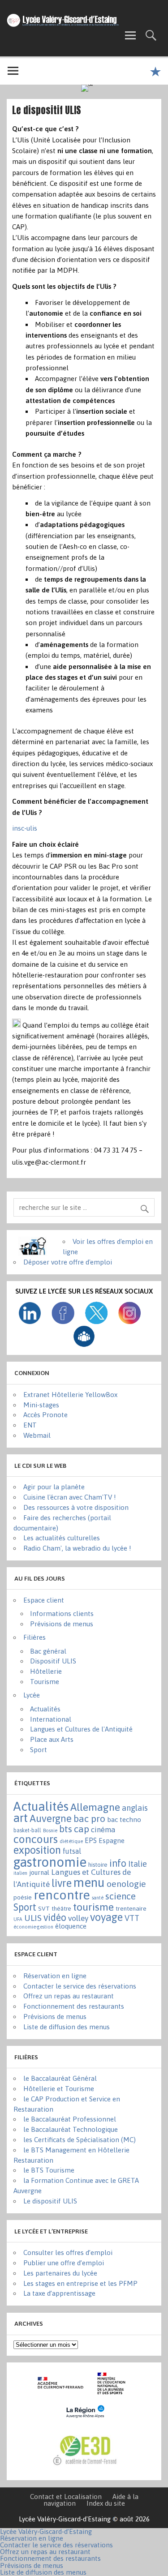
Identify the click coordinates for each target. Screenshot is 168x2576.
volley (78, 1918)
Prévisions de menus (62, 1624)
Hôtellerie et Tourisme (59, 2089)
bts (66, 1829)
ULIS (33, 1918)
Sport (39, 1750)
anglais (135, 1808)
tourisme (93, 1907)
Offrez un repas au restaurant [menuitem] (45, 2552)
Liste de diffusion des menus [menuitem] (43, 2572)
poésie (23, 1897)
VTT (132, 1918)
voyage (106, 1917)
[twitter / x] (96, 1322)
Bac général (48, 1651)
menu (89, 1882)
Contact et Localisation (66, 2497)
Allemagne (95, 1807)
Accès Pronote (45, 1415)
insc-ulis (25, 828)
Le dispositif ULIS (50, 2201)
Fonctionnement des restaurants (74, 2006)
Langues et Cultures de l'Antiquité (81, 1729)
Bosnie (50, 1830)
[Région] (84, 2423)
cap (82, 1829)
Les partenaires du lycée (60, 2273)
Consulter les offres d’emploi (68, 2252)
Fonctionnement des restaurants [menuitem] (50, 2558)
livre (62, 1883)
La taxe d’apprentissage (59, 2293)
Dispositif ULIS (53, 1661)
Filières (34, 1637)
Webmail (37, 1435)
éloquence (71, 1926)
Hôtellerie (46, 1671)
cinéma (103, 1830)
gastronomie (50, 1862)
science (121, 1896)
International (51, 1719)
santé (98, 1898)
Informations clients (62, 1614)
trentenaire (131, 1908)
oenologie (126, 1884)
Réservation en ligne (55, 1976)
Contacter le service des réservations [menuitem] (56, 2545)
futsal (72, 1851)
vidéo (55, 1918)
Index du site (106, 2503)
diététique (71, 1841)
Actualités (45, 1709)
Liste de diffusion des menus (67, 2027)
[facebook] (63, 1322)
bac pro (89, 1818)
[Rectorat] (62, 2395)
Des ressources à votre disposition (76, 1507)
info (118, 1863)
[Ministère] (112, 2395)
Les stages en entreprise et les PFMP (80, 2283)
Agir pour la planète (54, 1487)
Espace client (44, 1600)
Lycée (32, 1695)
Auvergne (51, 1818)
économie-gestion (33, 1927)
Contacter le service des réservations (80, 1986)
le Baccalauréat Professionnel (70, 2119)
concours (36, 1839)
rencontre (62, 1895)
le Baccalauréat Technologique (71, 2129)
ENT (30, 1425)
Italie (138, 1864)
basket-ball (27, 1830)
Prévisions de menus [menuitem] (32, 2565)
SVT (44, 1908)
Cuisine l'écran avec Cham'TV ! (70, 1497)
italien (20, 1873)
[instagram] (129, 1322)
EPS (91, 1840)
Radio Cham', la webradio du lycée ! (77, 1548)
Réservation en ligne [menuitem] (32, 2538)
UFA (18, 1919)
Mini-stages (41, 1405)
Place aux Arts (52, 1739)
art (21, 1818)
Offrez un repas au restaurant (69, 1996)
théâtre (61, 1909)
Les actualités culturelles (62, 1538)
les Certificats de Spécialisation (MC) (80, 2140)
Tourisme (45, 1682)
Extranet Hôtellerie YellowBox (70, 1395)
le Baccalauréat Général (60, 2078)
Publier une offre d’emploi (64, 2263)
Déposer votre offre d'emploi (68, 1262)
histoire (98, 1865)
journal (39, 1872)
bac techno (124, 1819)
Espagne (112, 1841)
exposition (37, 1850)
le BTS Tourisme (49, 2170)
